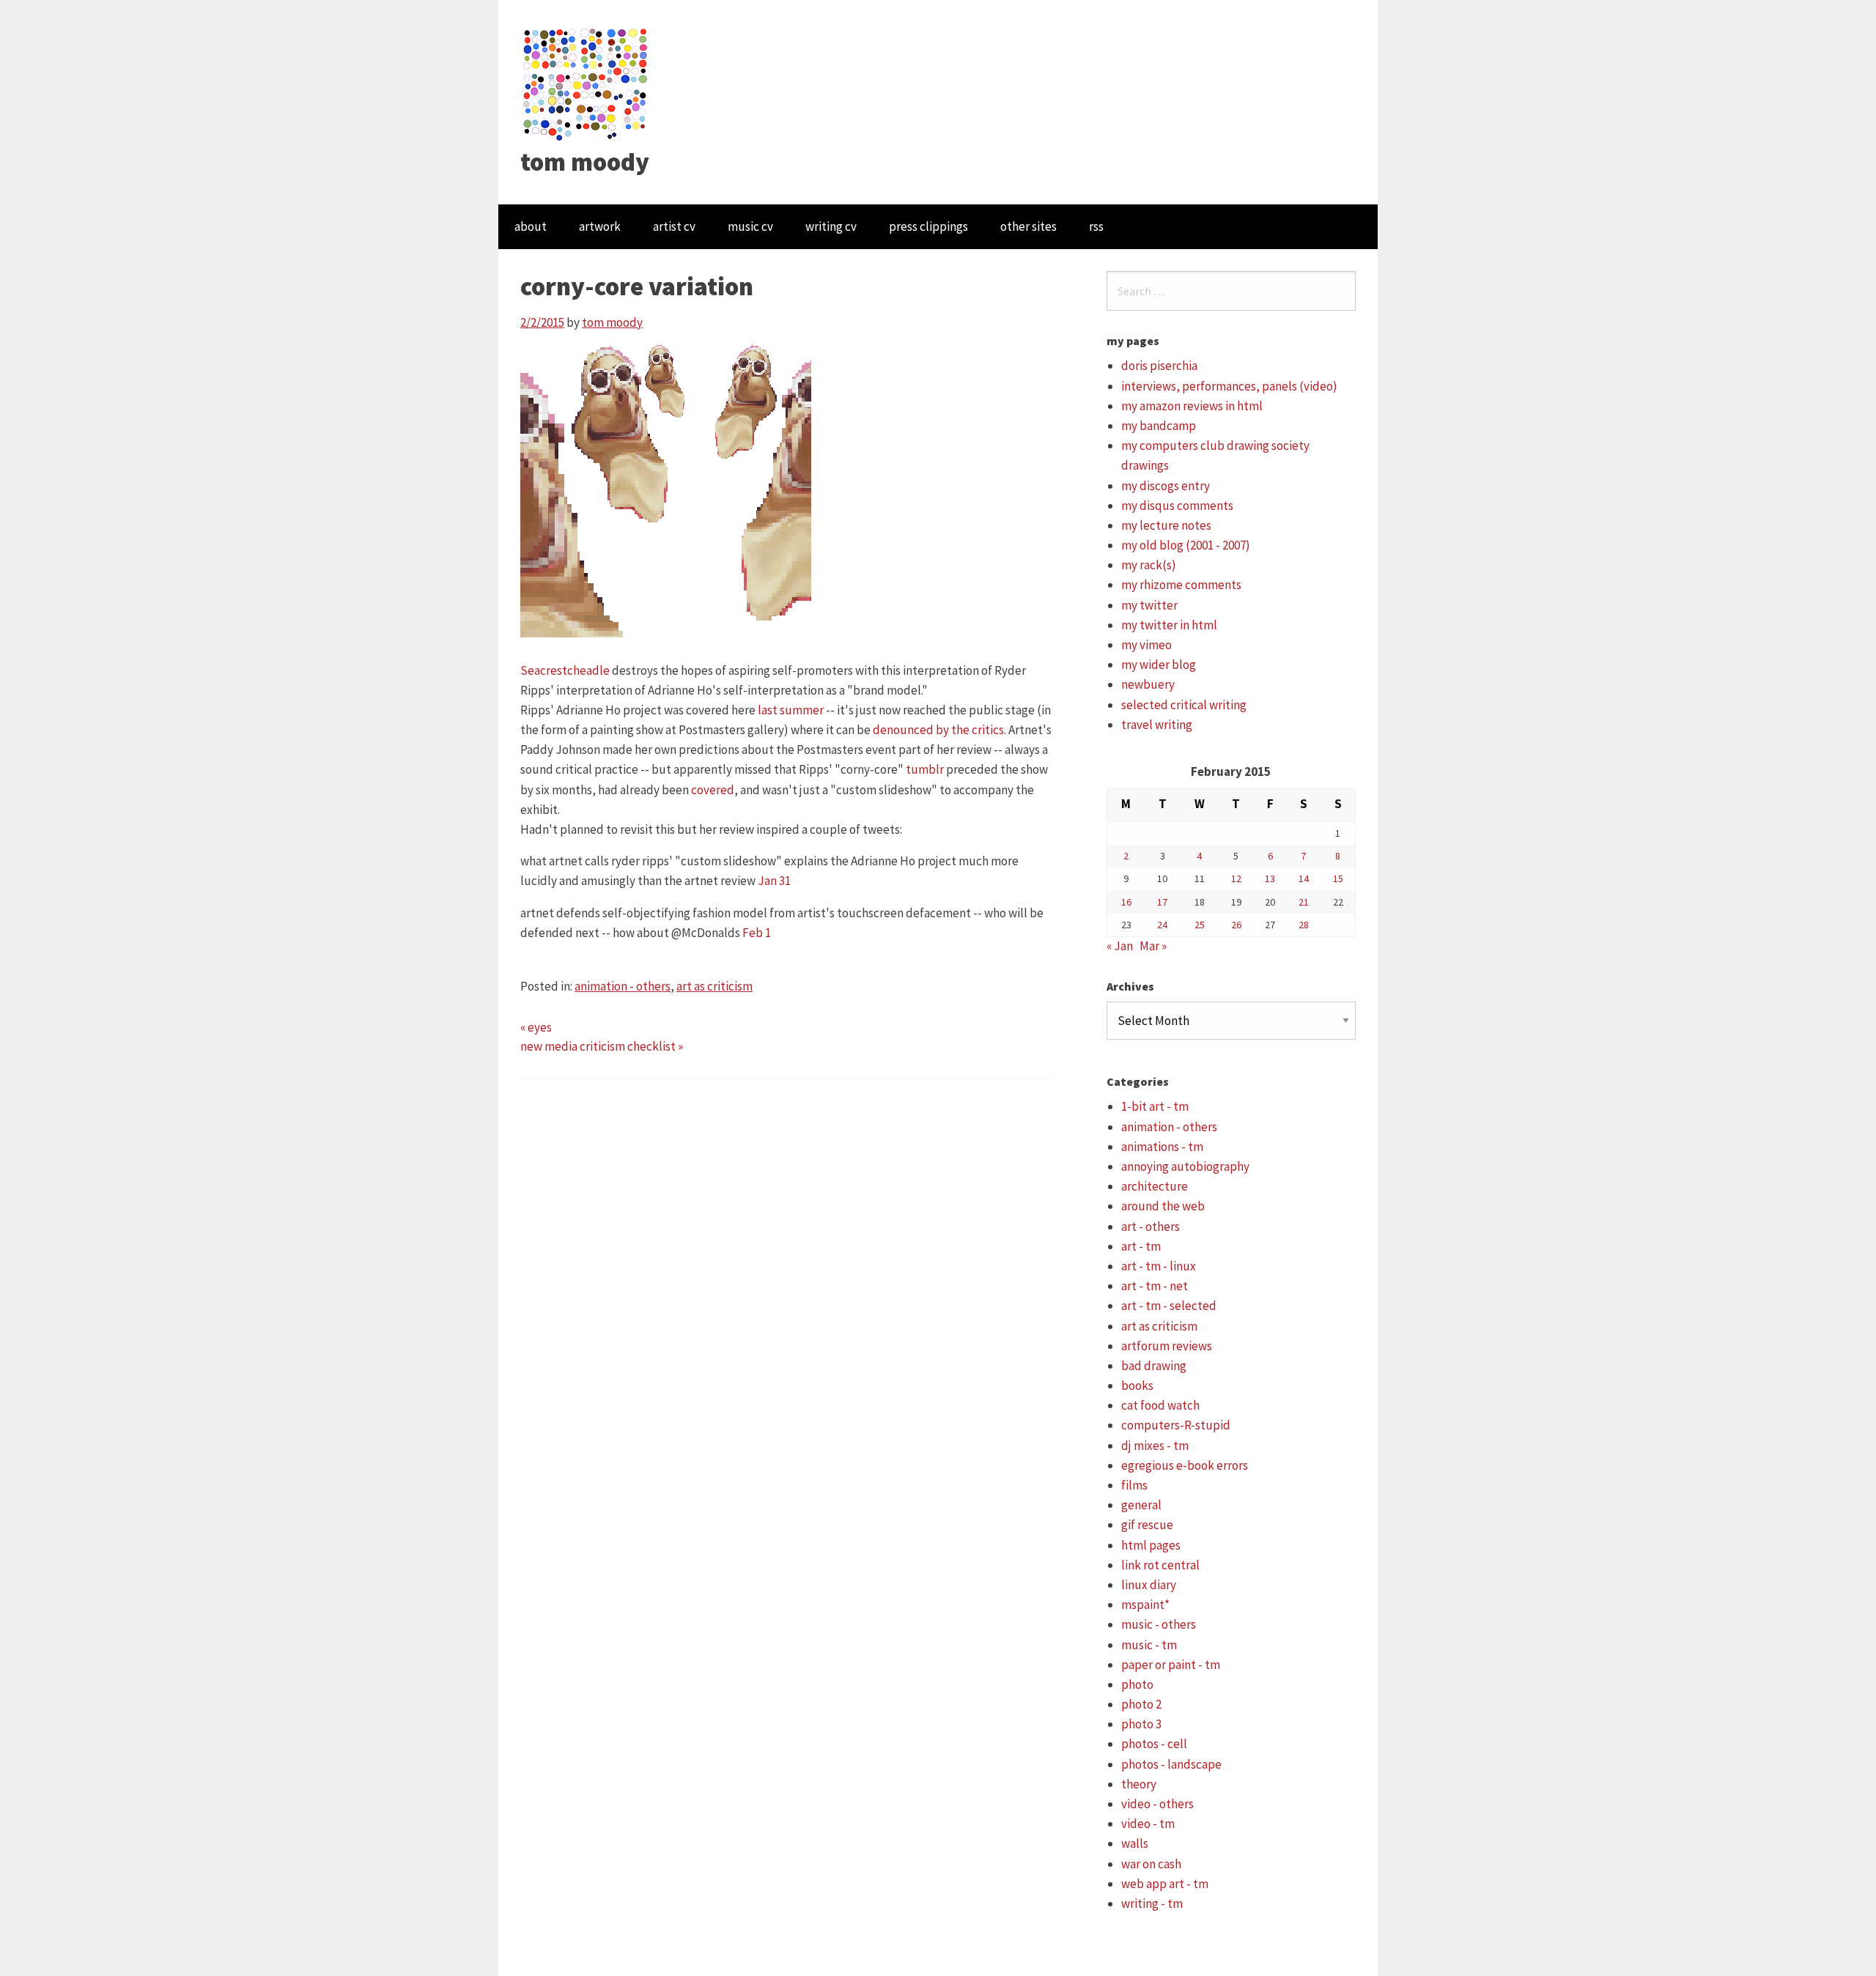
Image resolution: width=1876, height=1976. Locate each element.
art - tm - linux (1159, 1266)
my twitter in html (1169, 625)
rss (1096, 226)
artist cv (674, 226)
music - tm (1149, 1645)
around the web (1163, 1206)
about (531, 226)
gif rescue (1147, 1525)
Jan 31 (774, 881)
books (1137, 1385)
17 (1162, 902)
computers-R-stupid (1176, 1425)
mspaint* (1145, 1605)
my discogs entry (1166, 486)
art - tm (1141, 1246)
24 (1162, 925)
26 (1236, 925)
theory (1139, 1784)
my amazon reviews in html (1192, 406)
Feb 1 (757, 933)
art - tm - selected (1169, 1306)
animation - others (623, 986)
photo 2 (1141, 1704)
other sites (1029, 226)
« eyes (536, 1027)
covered (713, 790)
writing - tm (1152, 1903)
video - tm (1148, 1824)
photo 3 (1141, 1724)
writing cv (831, 226)
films (1134, 1485)
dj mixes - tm (1155, 1446)
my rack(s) (1149, 565)
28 (1304, 925)
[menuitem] (531, 227)
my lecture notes (1166, 525)
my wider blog (1159, 665)
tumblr (925, 769)
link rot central (1160, 1565)
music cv (750, 226)
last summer (791, 710)
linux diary (1149, 1585)
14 (1304, 878)
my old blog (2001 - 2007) (1186, 545)
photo (1137, 1684)
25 (1200, 925)
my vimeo (1146, 645)
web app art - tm (1165, 1884)
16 (1126, 902)
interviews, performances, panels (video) (1229, 386)
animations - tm (1162, 1147)
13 (1270, 878)
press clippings (928, 226)
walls (1135, 1843)
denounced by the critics (938, 730)
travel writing (1157, 725)
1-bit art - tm (1155, 1106)
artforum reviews (1167, 1346)
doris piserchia (1159, 366)
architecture (1155, 1186)
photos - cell (1154, 1744)
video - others (1157, 1804)
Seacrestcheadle (565, 670)
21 (1304, 902)
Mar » (1153, 946)
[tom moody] (586, 83)
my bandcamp (1159, 426)
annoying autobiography (1185, 1166)
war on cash (1151, 1864)
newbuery (1148, 684)
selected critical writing (1184, 705)
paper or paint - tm (1171, 1665)
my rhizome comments (1181, 585)
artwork (600, 226)
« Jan (1120, 946)
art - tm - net (1155, 1286)
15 (1338, 878)
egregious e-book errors (1185, 1465)
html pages (1151, 1545)
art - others (1151, 1226)
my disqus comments (1177, 506)
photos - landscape (1171, 1764)
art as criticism (714, 986)
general (1141, 1505)
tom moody (585, 162)
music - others (1159, 1624)
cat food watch (1160, 1405)
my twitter (1149, 605)
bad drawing (1154, 1366)
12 (1236, 878)
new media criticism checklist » (602, 1046)
